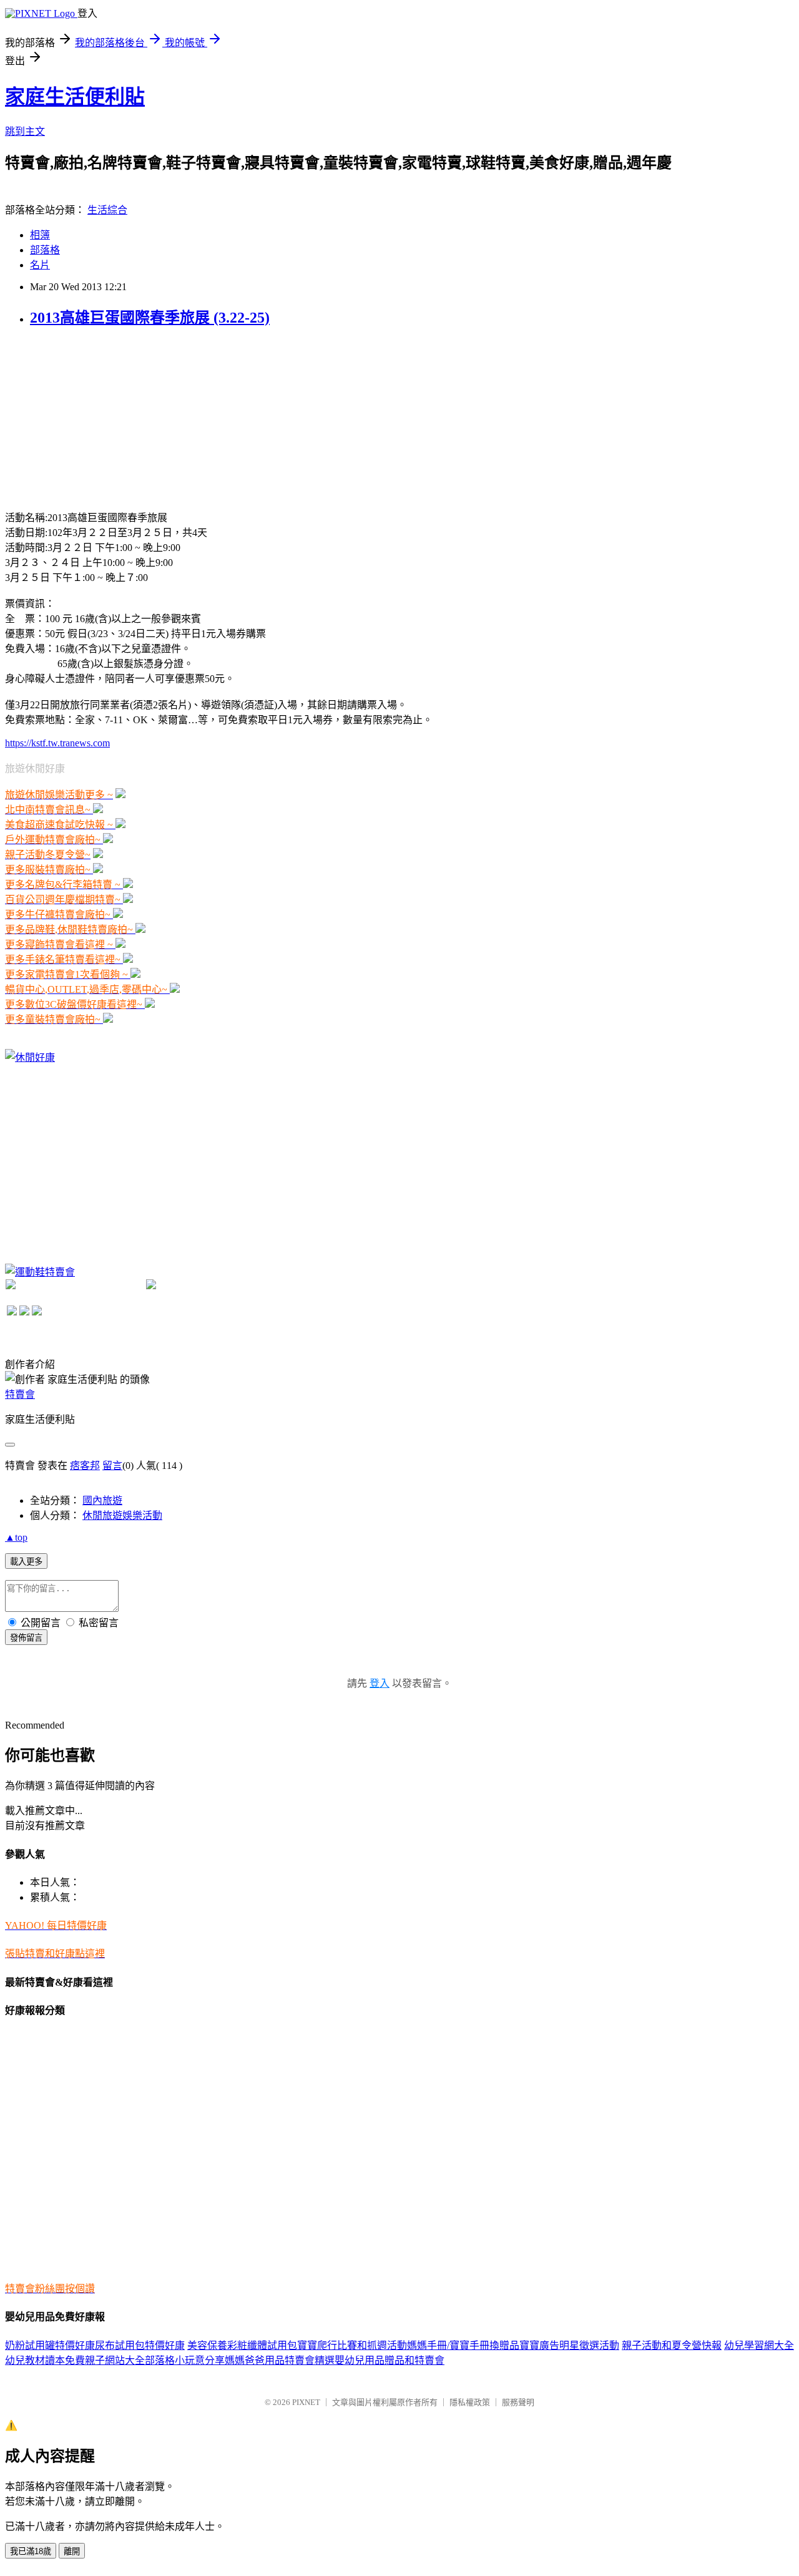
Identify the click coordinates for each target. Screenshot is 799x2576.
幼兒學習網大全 (759, 2345)
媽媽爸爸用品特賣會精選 (280, 2360)
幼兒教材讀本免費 (45, 2360)
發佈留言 (26, 1638)
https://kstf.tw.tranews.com (57, 743)
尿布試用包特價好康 (140, 2345)
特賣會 (20, 1394)
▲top (16, 1537)
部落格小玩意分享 (185, 2360)
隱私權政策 (470, 2402)
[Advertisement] (99, 417)
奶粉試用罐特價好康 (50, 2345)
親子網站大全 (115, 2360)
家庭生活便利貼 (75, 97)
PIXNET (306, 2402)
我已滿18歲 (31, 2551)
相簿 (40, 235)
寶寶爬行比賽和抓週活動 (352, 2345)
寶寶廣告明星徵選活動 (569, 2345)
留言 (112, 1466)
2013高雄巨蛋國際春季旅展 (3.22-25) (150, 318)
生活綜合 (107, 210)
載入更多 (26, 1562)
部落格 (45, 250)
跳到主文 (25, 131)
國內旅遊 (102, 1500)
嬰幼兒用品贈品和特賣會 (390, 2360)
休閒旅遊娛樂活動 (122, 1515)
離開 (72, 2551)
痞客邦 (85, 1466)
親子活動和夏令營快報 (672, 2345)
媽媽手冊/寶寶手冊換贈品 (463, 2345)
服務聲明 (518, 2402)
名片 (40, 265)
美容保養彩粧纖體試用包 (242, 2345)
